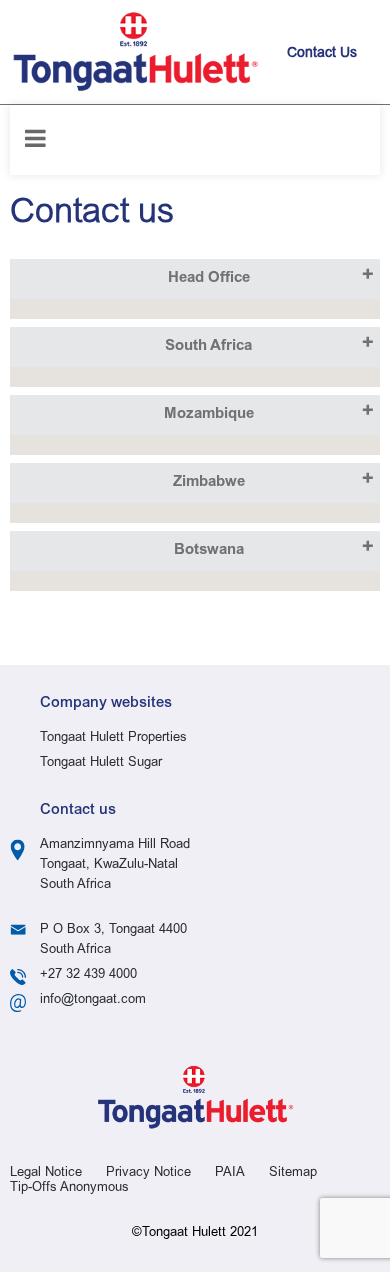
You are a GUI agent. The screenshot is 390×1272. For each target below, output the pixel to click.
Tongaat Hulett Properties (113, 738)
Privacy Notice (148, 1173)
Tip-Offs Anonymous (69, 1188)
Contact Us (322, 54)
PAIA (230, 1173)
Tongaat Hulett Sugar (101, 763)
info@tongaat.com (93, 1000)
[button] (195, 279)
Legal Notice (46, 1173)
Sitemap (293, 1173)
